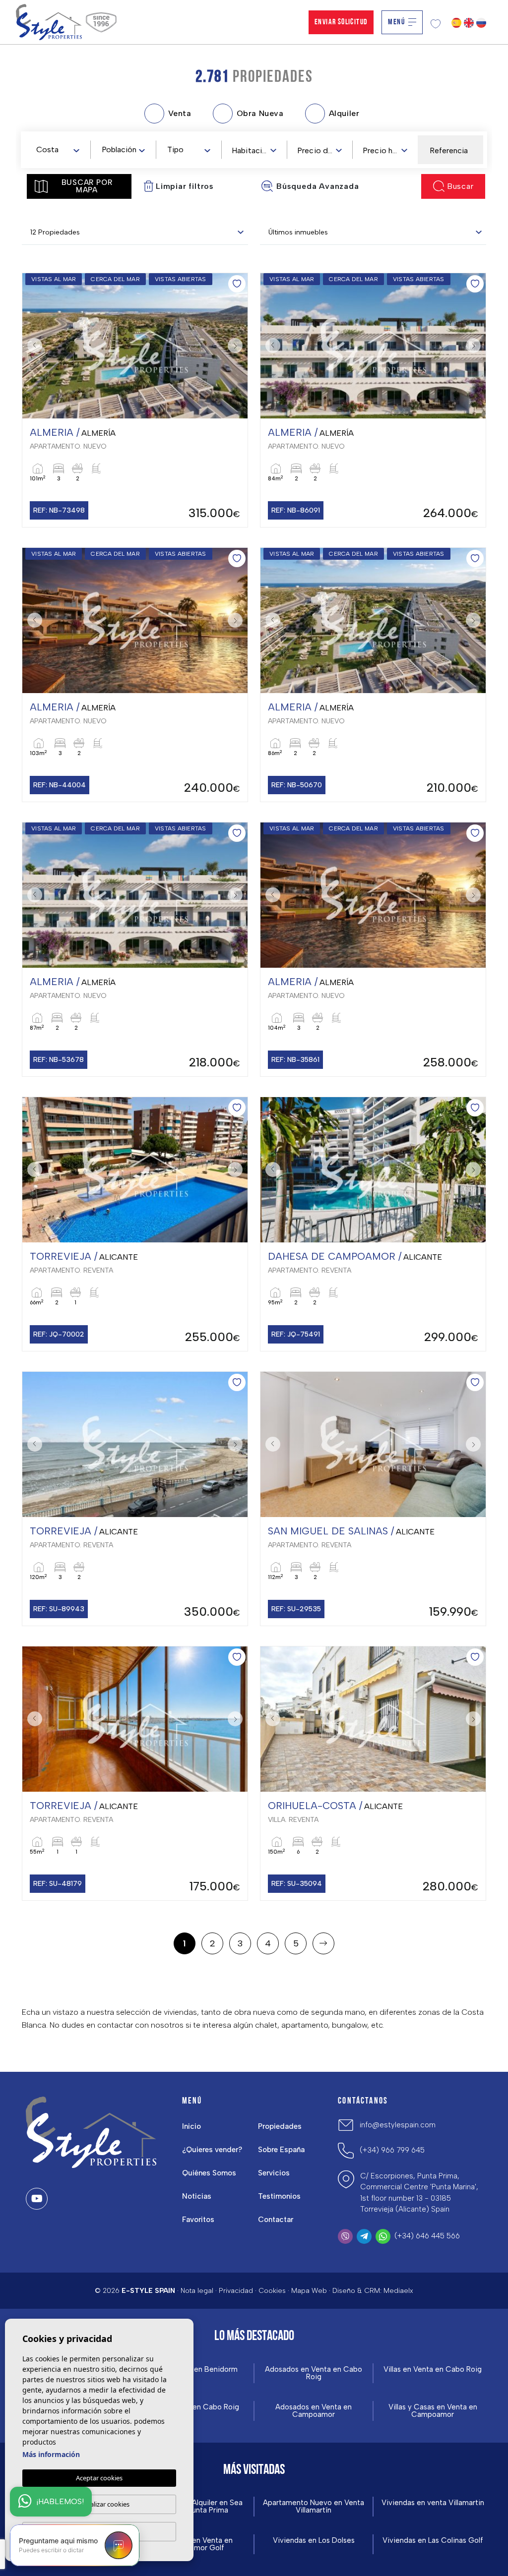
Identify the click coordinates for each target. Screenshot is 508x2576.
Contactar (276, 2220)
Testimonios (279, 2196)
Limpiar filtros (185, 186)
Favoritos (198, 2220)
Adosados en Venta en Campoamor (314, 2411)
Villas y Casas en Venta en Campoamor (433, 2411)
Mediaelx (398, 2291)
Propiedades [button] (280, 2126)
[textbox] (60, 150)
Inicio (191, 2126)
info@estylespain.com (398, 2125)
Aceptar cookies (99, 2478)
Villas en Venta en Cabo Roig (433, 2370)
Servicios (274, 2173)
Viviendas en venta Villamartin (433, 2503)
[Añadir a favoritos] (237, 284)
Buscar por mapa (87, 186)
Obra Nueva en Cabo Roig (195, 2407)
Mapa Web (309, 2291)
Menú (396, 22)
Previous (32, 346)
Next (238, 346)
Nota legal (197, 2291)
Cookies (272, 2291)
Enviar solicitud (341, 22)
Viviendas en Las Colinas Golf (433, 2541)
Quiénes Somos (209, 2173)
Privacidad (236, 2291)
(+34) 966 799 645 (392, 2150)
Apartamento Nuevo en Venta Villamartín (314, 2507)
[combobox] (58, 149)
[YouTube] (37, 2199)
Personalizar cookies (99, 2504)
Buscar (460, 186)
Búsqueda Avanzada (318, 186)
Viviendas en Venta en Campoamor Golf (195, 2544)
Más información (51, 2454)
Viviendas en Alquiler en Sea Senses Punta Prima (194, 2507)
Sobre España (281, 2150)
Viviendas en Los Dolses (314, 2541)
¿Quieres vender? (212, 2150)
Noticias (197, 2196)
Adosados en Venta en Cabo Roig (314, 2373)
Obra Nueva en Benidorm (195, 2370)
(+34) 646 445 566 (427, 2236)
